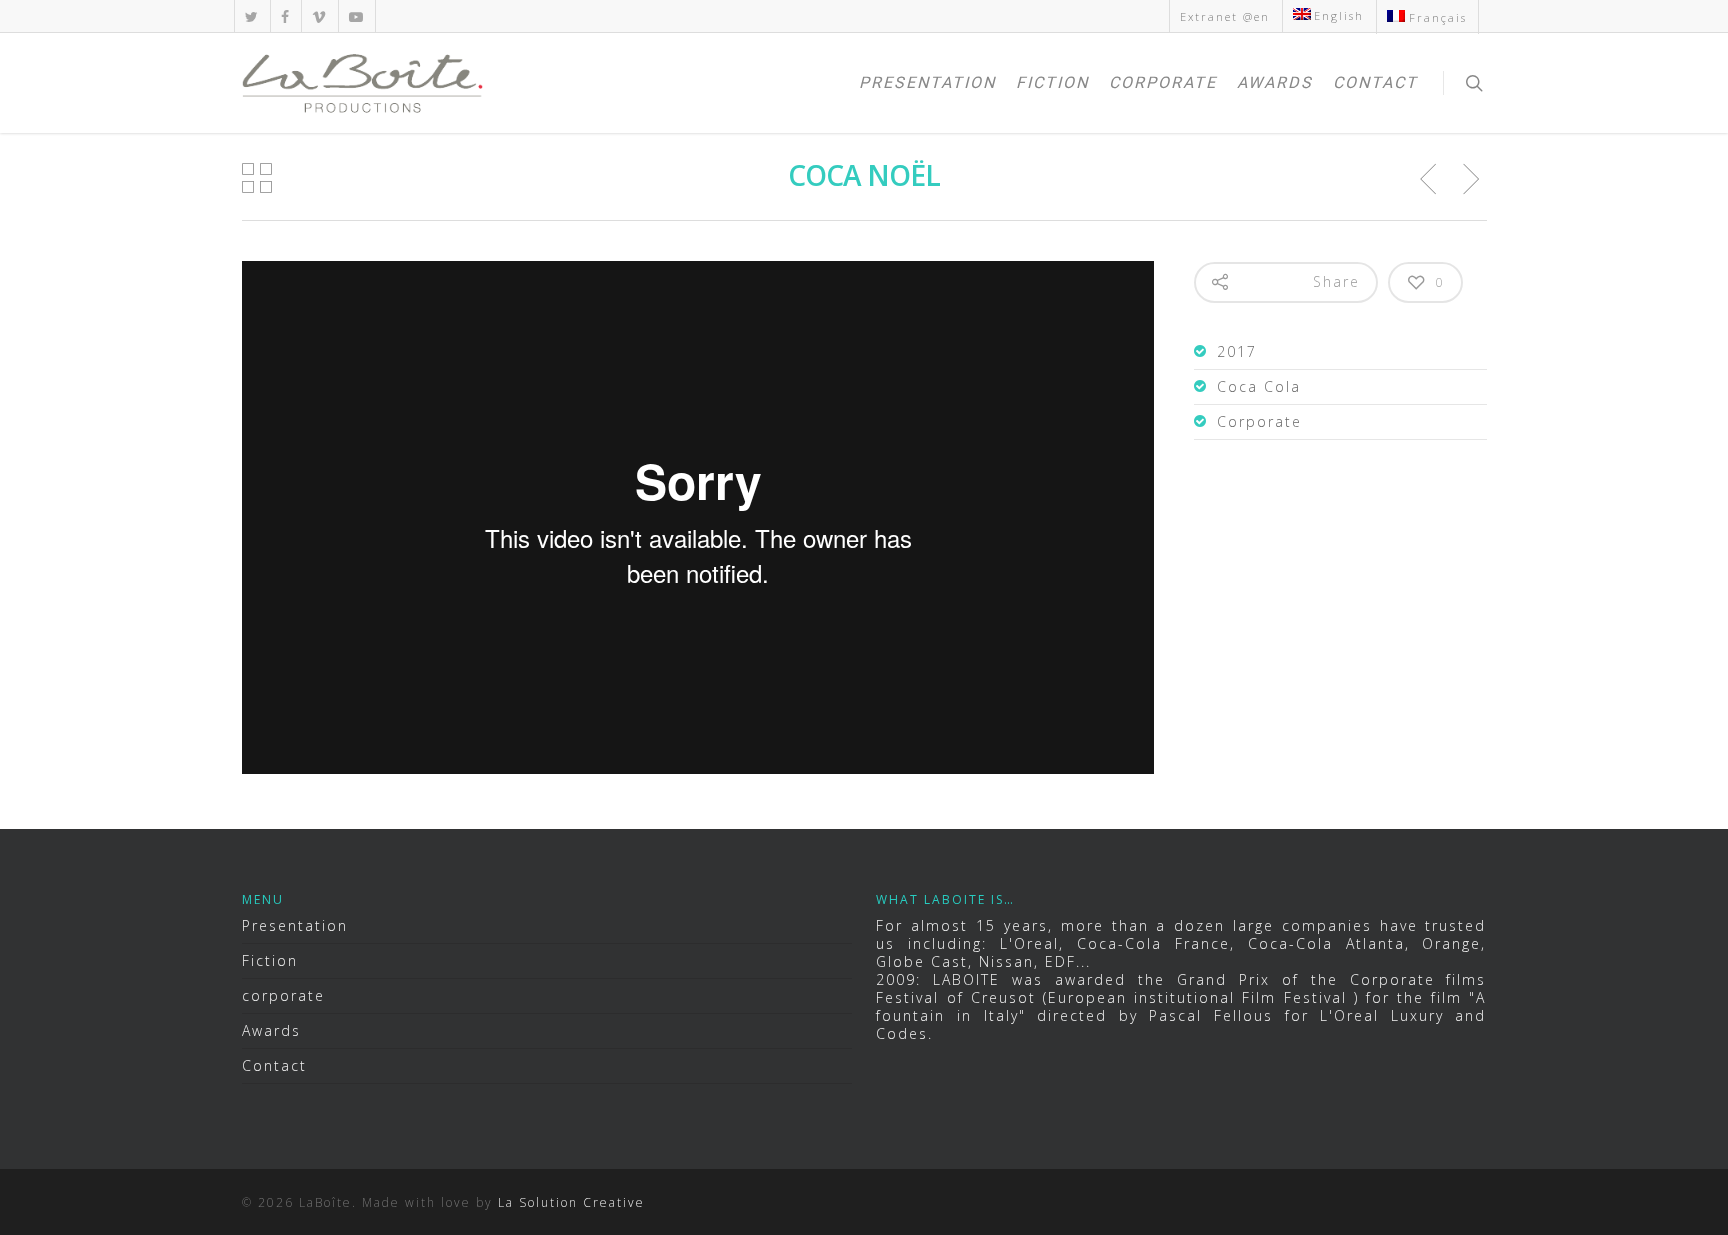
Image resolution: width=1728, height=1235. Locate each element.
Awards (1275, 82)
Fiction (1052, 82)
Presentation (927, 82)
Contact (1375, 82)
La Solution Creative (571, 1202)
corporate (1163, 82)
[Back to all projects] (258, 179)
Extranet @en (1225, 16)
